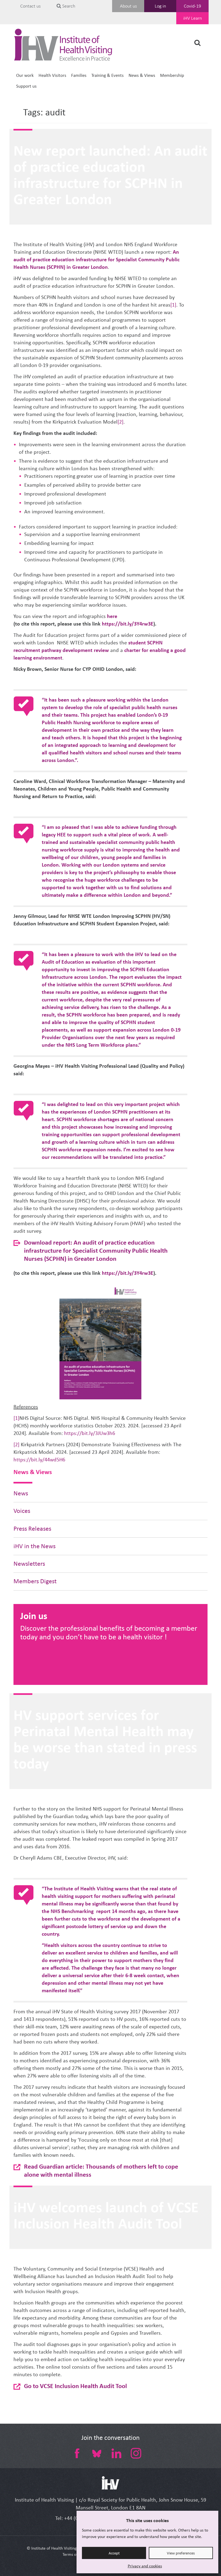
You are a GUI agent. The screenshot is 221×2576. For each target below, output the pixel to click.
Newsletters (29, 1564)
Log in (160, 6)
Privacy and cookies (145, 2566)
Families (79, 75)
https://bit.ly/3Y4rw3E (128, 624)
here (112, 616)
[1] (173, 305)
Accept (114, 2553)
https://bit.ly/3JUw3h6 (90, 1433)
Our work (25, 75)
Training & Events (108, 75)
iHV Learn (193, 18)
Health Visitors (52, 75)
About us (128, 6)
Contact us (30, 6)
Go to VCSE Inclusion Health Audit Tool (75, 2386)
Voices (22, 1511)
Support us (26, 86)
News (21, 1493)
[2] (120, 422)
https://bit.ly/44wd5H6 (39, 1460)
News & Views (142, 75)
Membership (172, 75)
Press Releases (32, 1529)
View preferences (181, 2553)
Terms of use (74, 2554)
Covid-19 (192, 6)
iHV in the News (34, 1546)
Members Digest (35, 1581)
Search (68, 6)
